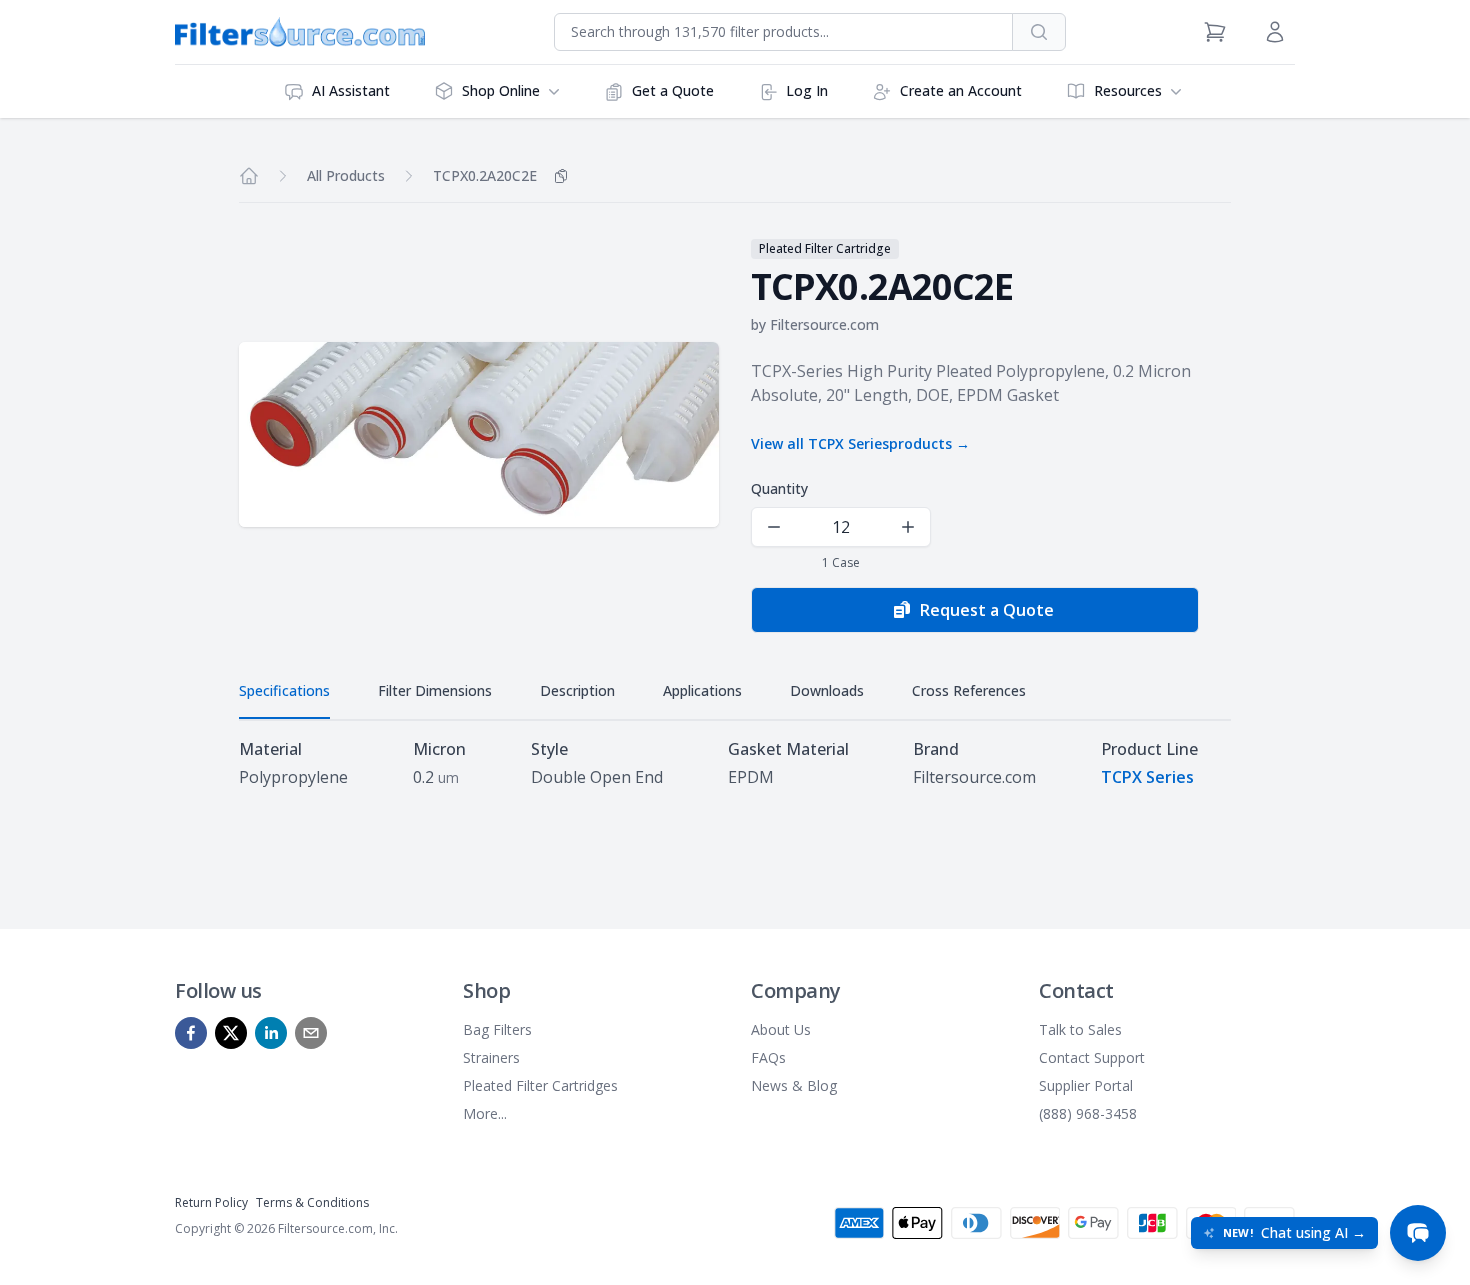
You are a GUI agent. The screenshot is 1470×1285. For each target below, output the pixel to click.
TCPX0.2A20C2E (485, 175)
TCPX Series (1147, 777)
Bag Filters (497, 1029)
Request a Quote (987, 610)
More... (485, 1113)
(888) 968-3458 (1088, 1113)
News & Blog (794, 1085)
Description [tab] (577, 690)
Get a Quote (673, 90)
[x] (231, 1033)
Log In (807, 90)
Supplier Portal (1086, 1085)
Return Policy (211, 1202)
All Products (346, 175)
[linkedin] (271, 1033)
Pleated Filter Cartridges (540, 1085)
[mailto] (311, 1033)
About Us (781, 1029)
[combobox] (783, 32)
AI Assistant (351, 90)
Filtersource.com (824, 324)
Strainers (491, 1057)
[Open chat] (1418, 1233)
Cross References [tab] (969, 690)
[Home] (249, 176)
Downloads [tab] (827, 690)
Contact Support (1092, 1057)
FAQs (768, 1057)
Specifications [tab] (284, 690)
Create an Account (961, 90)
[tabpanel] (735, 763)
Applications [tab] (702, 690)
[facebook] (191, 1033)
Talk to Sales (1080, 1029)
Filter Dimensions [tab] (435, 690)
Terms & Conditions (312, 1202)
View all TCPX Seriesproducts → (860, 443)
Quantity (779, 488)
